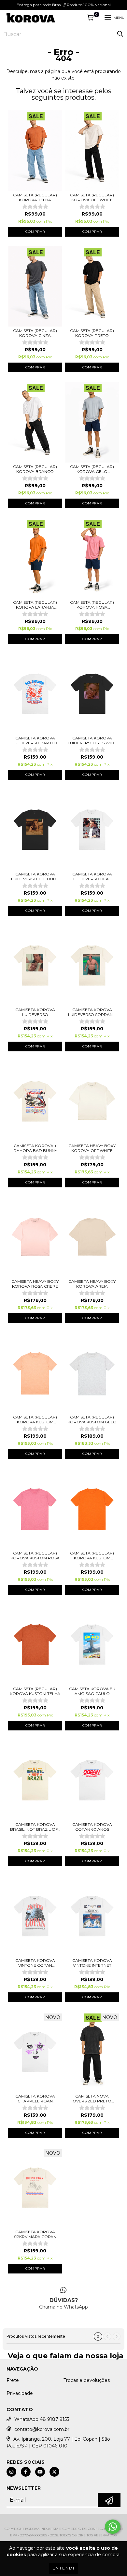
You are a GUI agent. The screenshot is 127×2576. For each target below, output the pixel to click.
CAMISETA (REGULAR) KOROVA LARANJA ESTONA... (35, 605)
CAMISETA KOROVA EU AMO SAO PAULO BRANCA (92, 1691)
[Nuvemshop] (64, 2522)
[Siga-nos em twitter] (54, 2472)
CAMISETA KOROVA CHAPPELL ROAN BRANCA (35, 2099)
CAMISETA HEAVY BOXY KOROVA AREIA (92, 1284)
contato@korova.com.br (42, 2429)
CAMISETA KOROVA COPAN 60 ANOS (92, 1827)
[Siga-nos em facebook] (26, 2472)
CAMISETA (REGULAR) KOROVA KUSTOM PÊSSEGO (35, 1419)
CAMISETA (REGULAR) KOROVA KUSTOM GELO (92, 1419)
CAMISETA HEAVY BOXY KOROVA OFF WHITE (92, 1148)
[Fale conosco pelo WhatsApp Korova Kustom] (113, 2527)
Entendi (63, 2568)
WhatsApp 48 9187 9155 (42, 2419)
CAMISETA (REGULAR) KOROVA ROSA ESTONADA (92, 605)
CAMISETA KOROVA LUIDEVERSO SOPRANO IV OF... (92, 1012)
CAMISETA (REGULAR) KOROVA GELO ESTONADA (92, 469)
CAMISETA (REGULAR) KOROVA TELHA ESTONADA (35, 197)
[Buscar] (120, 34)
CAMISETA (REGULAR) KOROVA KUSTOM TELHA (35, 1691)
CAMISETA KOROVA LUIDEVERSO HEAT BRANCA (92, 876)
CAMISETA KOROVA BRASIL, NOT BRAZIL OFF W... (35, 1827)
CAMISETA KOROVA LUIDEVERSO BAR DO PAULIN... (35, 740)
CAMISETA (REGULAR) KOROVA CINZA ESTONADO (35, 333)
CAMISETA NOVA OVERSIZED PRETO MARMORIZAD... (92, 2099)
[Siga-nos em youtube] (40, 2472)
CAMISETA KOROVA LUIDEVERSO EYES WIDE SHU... (92, 740)
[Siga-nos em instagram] (11, 2472)
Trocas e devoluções (87, 2380)
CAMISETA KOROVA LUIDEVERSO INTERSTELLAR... (35, 1012)
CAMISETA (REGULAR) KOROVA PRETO (92, 333)
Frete (13, 2380)
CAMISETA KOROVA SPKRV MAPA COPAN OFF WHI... (35, 2234)
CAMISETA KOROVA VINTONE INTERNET (92, 1963)
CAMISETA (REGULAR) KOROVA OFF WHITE (92, 197)
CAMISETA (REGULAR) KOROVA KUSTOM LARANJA (92, 1555)
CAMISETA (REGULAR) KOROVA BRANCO (35, 469)
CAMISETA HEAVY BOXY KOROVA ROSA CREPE (35, 1284)
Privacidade (20, 2393)
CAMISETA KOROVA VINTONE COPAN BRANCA (35, 1963)
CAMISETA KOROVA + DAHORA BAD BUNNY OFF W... (35, 1148)
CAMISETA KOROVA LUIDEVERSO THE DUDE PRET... (35, 876)
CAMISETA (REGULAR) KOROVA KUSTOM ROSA (35, 1555)
